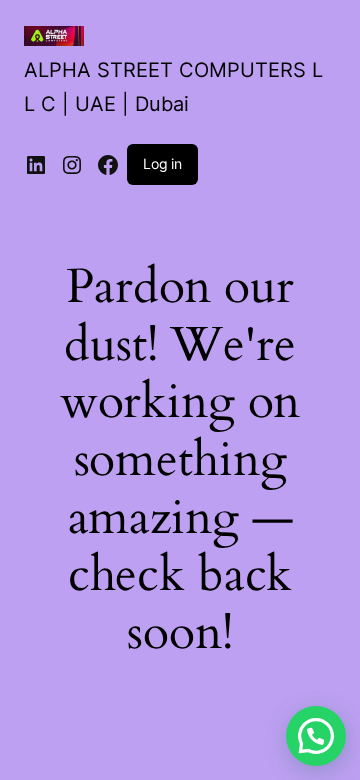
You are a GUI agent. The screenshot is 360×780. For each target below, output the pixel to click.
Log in (162, 163)
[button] (316, 736)
